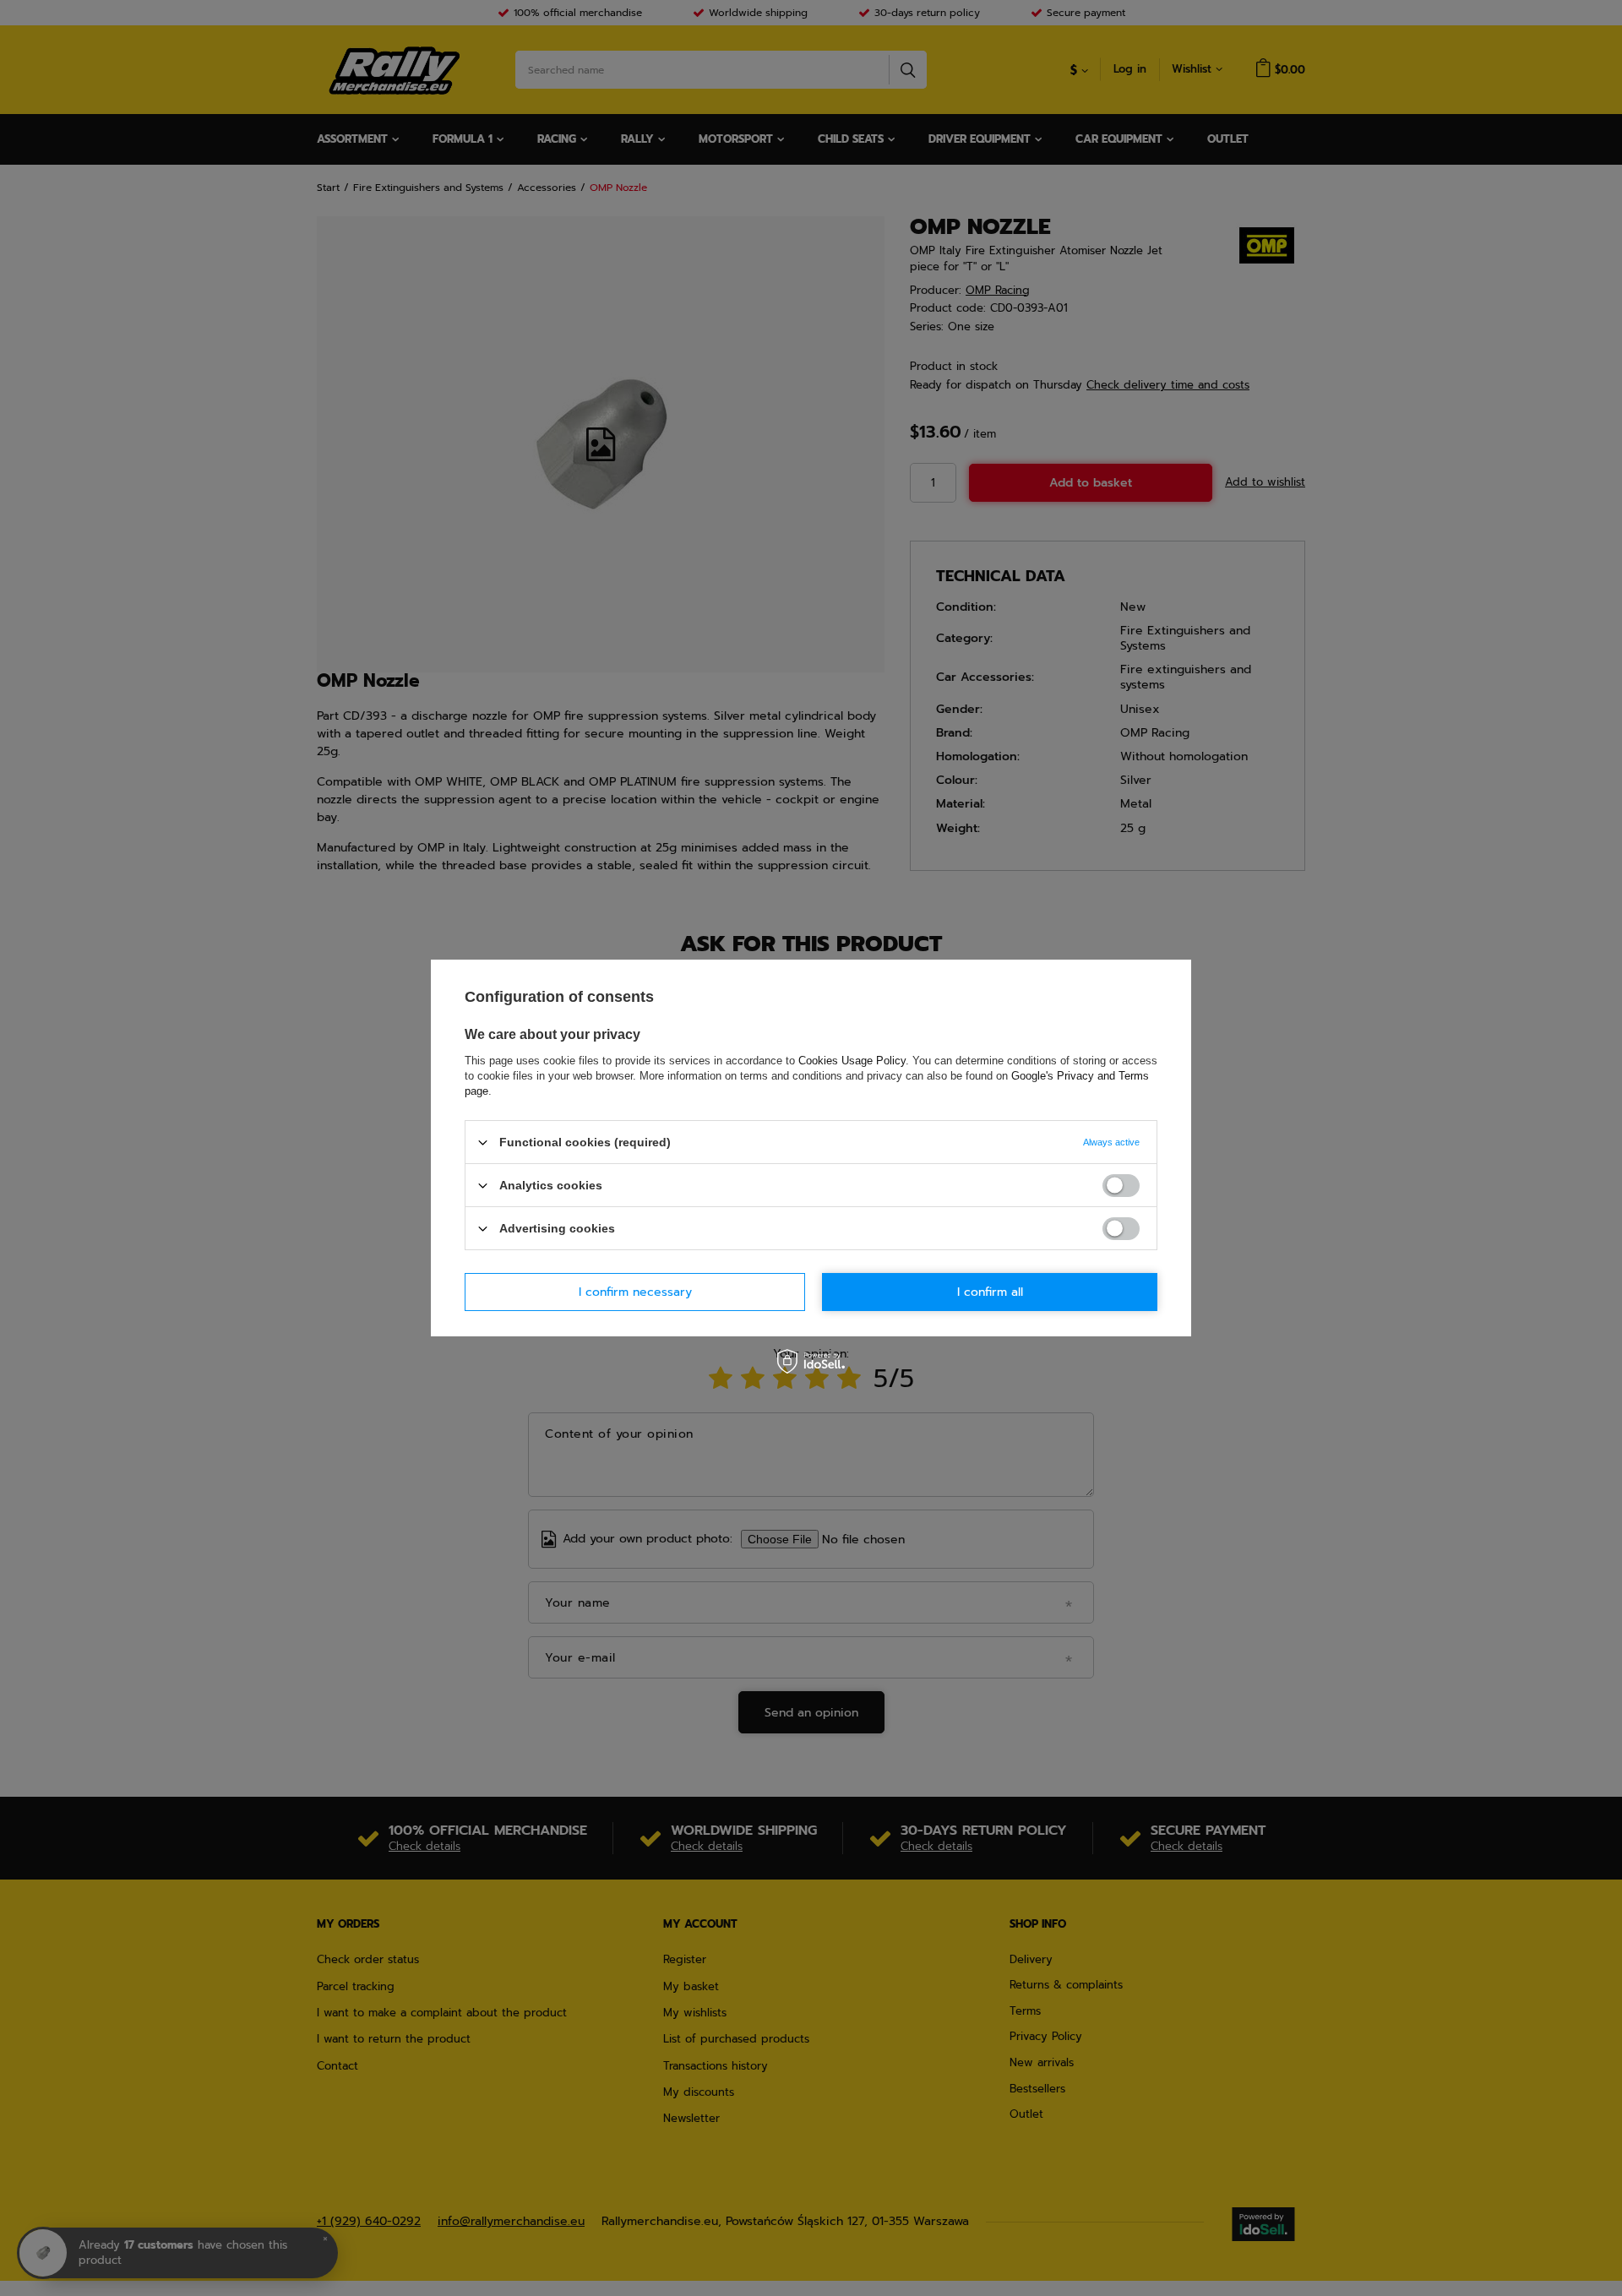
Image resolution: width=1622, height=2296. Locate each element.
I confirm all (990, 1291)
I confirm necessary (635, 1291)
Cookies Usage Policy (852, 1061)
